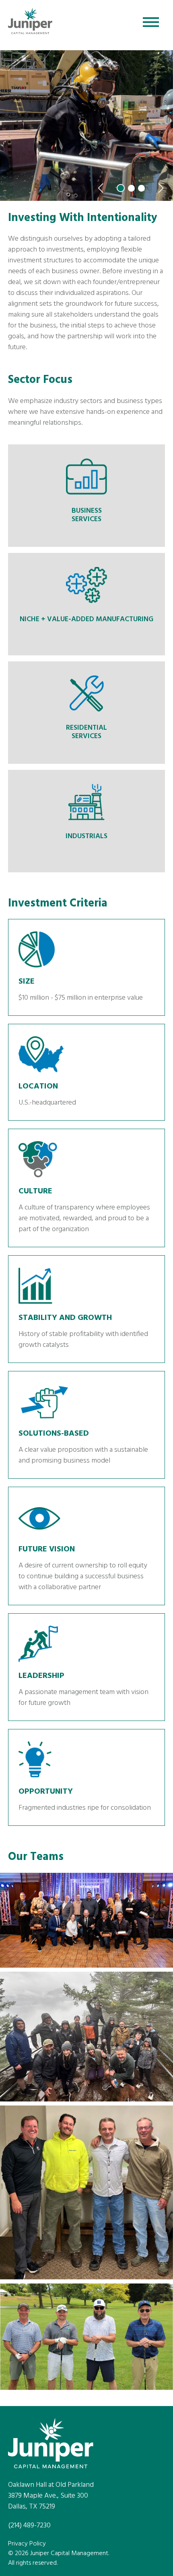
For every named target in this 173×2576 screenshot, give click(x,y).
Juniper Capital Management (30, 23)
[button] (101, 188)
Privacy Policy (27, 2544)
